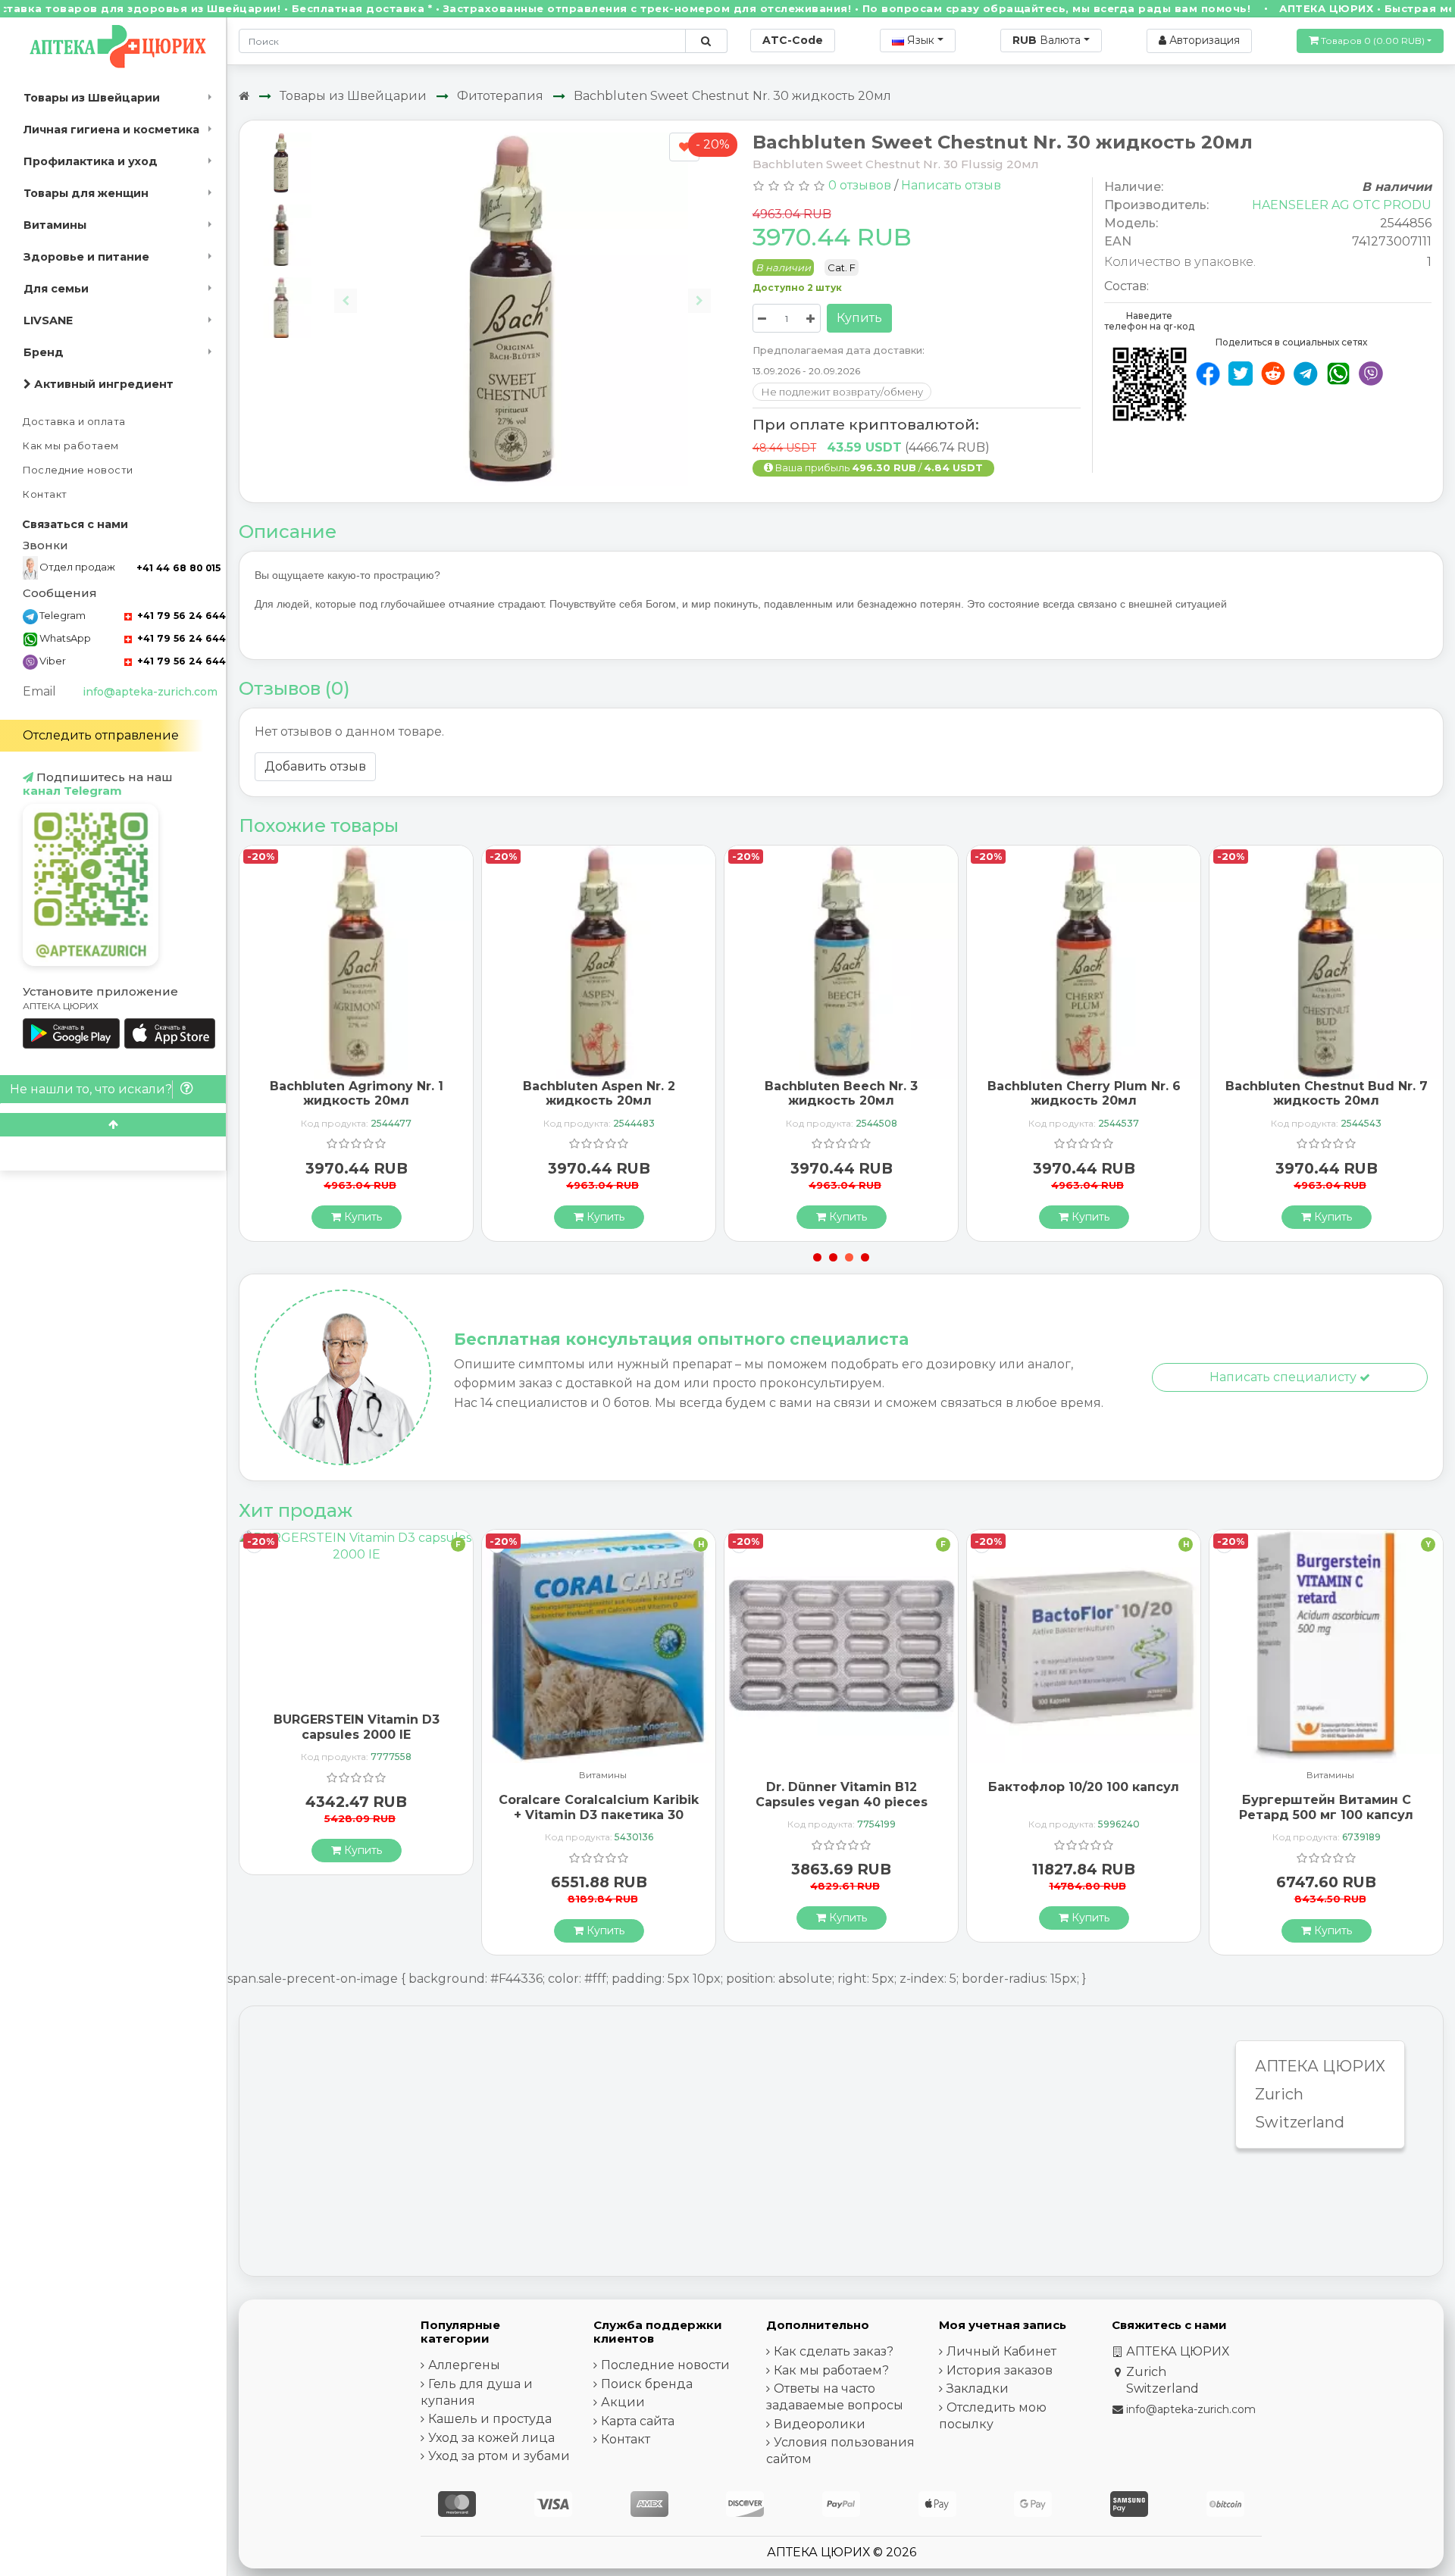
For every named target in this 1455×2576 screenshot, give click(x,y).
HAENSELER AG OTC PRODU (1342, 205)
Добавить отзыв (315, 766)
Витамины (55, 225)
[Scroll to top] (113, 1125)
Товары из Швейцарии (92, 98)
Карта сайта (638, 2421)
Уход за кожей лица (491, 2438)
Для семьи (56, 289)
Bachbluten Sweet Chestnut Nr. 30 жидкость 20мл (732, 96)
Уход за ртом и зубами (499, 2456)
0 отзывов (860, 185)
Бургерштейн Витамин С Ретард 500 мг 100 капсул (1326, 1807)
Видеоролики (820, 2424)
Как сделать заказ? (834, 2351)
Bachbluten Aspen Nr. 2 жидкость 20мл (599, 1093)
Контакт (45, 494)
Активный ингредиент (102, 384)
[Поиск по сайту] (706, 41)
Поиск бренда (647, 2384)
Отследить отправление (101, 735)
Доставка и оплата (74, 422)
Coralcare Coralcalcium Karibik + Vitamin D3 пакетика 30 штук (599, 1814)
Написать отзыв (951, 185)
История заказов (1000, 2370)
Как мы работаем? (831, 2370)
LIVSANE (48, 320)
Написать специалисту (1284, 1377)
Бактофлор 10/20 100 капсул (1084, 1787)
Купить (859, 318)
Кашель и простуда (490, 2419)
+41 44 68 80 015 (178, 568)
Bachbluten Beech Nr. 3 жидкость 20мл (841, 1093)
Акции (623, 2402)
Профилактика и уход (91, 161)
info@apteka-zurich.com (150, 692)
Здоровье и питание (86, 257)
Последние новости (78, 470)
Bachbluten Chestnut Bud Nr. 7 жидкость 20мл (1327, 1093)
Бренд (44, 352)
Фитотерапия (500, 96)
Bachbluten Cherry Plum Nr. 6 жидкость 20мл (1084, 1093)
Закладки (978, 2388)
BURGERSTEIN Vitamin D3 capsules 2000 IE (357, 1727)
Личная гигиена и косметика (111, 130)
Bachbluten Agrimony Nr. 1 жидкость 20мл (357, 1093)
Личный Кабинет (1001, 2351)
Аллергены (464, 2365)
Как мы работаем (71, 446)
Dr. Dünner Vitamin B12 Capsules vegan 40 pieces (842, 1794)
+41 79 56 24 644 (180, 616)
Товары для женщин (86, 193)
